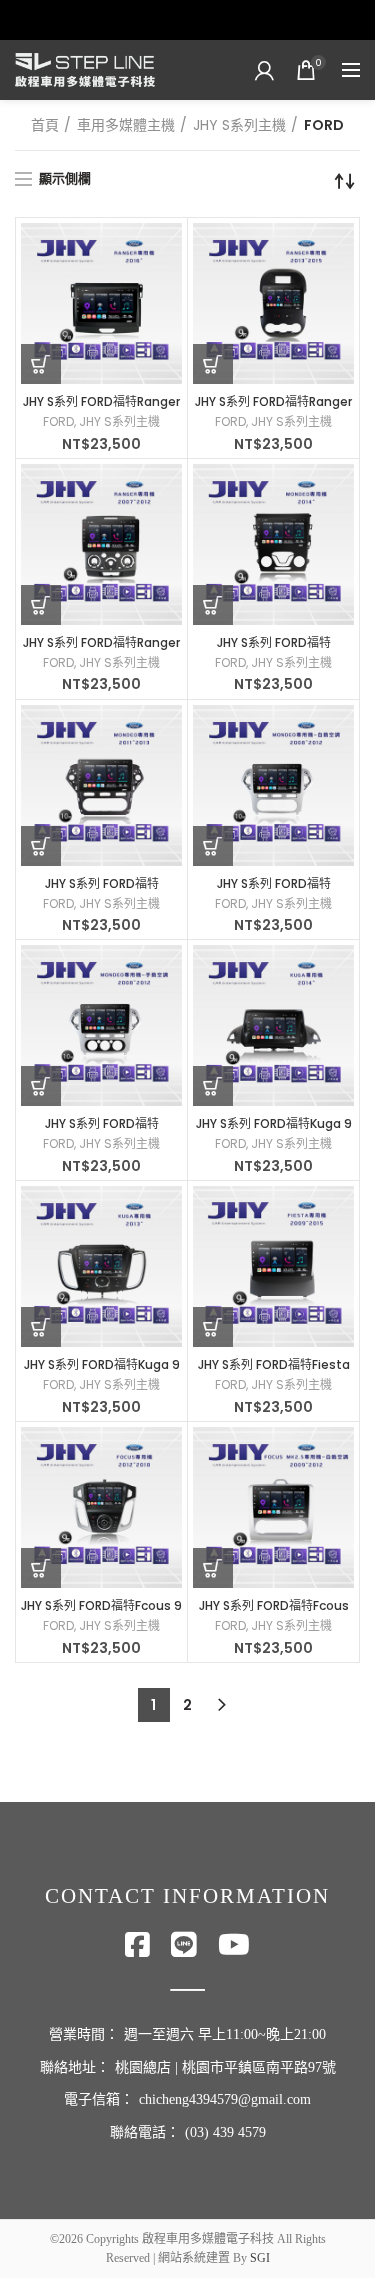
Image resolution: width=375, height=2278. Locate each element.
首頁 (45, 125)
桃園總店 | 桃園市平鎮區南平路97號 (225, 2067)
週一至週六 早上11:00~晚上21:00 (225, 2034)
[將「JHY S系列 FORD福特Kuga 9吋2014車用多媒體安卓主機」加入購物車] (213, 1086)
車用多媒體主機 (126, 125)
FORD (58, 422)
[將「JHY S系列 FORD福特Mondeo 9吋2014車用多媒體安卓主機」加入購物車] (213, 605)
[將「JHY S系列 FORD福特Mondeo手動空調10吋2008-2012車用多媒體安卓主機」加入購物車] (41, 1086)
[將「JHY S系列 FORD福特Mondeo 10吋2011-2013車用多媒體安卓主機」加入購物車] (41, 846)
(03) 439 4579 (225, 2132)
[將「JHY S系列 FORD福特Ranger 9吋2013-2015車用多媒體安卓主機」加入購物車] (213, 364)
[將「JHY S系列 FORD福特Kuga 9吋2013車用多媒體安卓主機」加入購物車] (41, 1327)
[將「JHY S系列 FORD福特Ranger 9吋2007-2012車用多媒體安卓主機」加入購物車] (41, 605)
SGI (260, 2258)
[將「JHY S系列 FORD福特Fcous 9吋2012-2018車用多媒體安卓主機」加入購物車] (41, 1568)
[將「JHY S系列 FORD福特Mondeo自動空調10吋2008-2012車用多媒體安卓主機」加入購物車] (213, 846)
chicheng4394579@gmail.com (225, 2099)
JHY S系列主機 (239, 125)
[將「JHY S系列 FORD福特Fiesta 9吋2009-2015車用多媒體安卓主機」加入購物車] (213, 1327)
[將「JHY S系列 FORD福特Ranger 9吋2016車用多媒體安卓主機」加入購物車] (41, 364)
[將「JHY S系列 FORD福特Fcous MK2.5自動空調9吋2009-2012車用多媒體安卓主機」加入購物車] (213, 1568)
